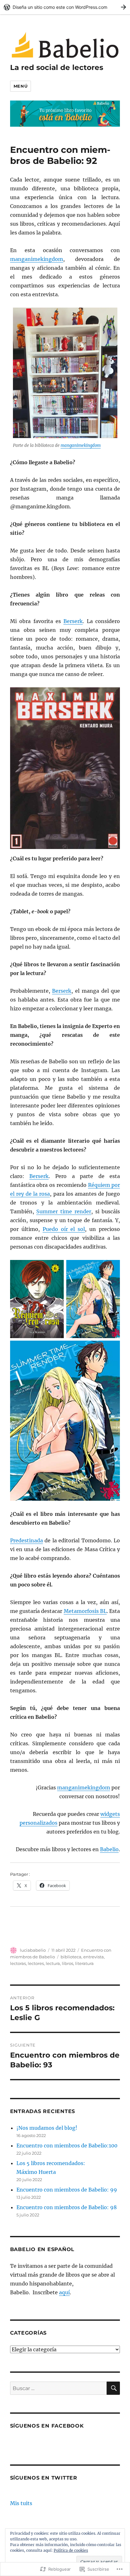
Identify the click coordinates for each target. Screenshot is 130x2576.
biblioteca (71, 1957)
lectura (53, 1963)
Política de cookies (71, 2550)
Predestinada (27, 1540)
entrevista (94, 1957)
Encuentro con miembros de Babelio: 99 (67, 2190)
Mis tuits (21, 2503)
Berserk (73, 621)
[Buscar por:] (59, 2388)
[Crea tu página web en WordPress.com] (65, 7)
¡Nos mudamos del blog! (47, 2128)
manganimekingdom (37, 259)
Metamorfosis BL (85, 1611)
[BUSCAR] (113, 2388)
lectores (36, 1963)
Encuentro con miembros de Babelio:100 (67, 2146)
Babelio (109, 1849)
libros (68, 1963)
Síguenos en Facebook (47, 2426)
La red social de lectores (57, 67)
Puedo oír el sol (64, 1229)
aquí (64, 2292)
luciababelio (33, 1950)
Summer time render (64, 1211)
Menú (21, 86)
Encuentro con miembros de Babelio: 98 (67, 2207)
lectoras (18, 1963)
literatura (84, 1963)
